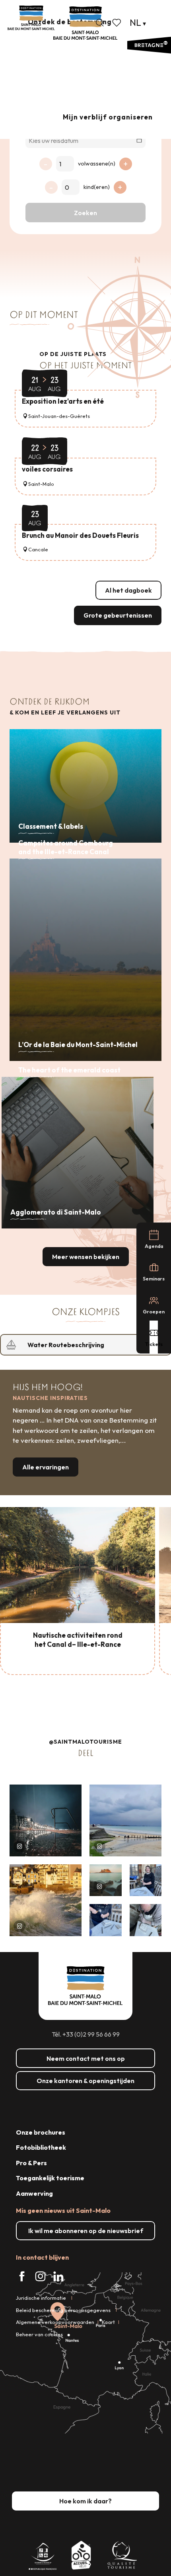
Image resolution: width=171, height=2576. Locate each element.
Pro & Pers (31, 2163)
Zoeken (85, 213)
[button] (100, 23)
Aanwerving (34, 2193)
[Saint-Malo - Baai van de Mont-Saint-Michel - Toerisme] (85, 23)
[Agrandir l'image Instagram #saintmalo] (46, 1820)
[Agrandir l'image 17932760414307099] (106, 1880)
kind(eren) (97, 187)
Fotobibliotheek (41, 2147)
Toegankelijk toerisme (50, 2178)
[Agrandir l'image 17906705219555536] (46, 1900)
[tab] (78, 1345)
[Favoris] (117, 23)
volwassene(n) (97, 164)
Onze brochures (41, 2132)
